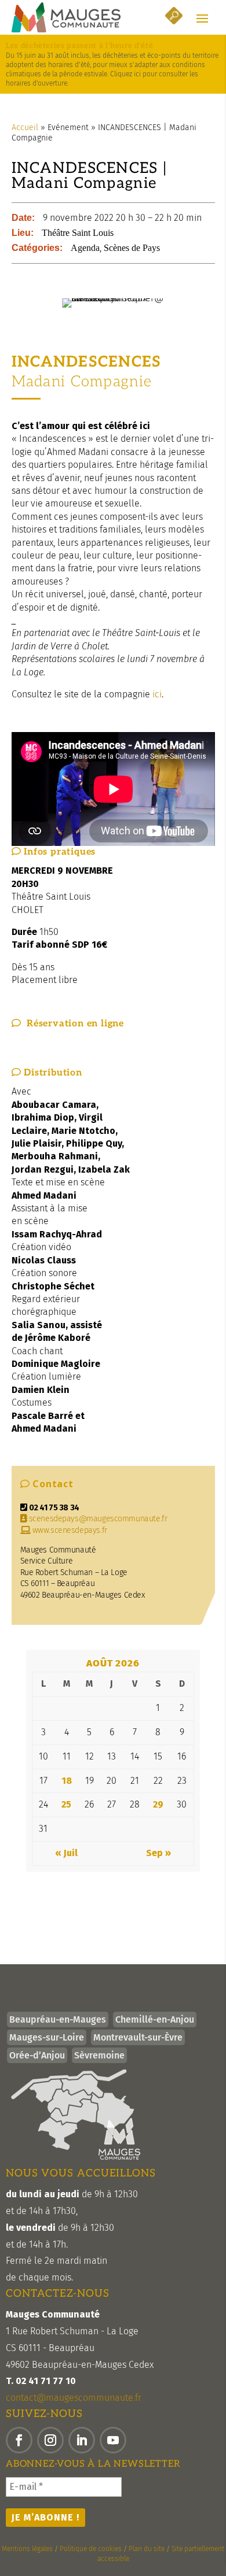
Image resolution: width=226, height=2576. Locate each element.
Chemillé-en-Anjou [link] (155, 2019)
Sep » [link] (158, 1853)
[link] (66, 17)
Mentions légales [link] (27, 2549)
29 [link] (158, 1804)
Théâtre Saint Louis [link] (78, 233)
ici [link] (157, 694)
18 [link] (67, 1781)
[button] (202, 18)
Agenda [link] (85, 248)
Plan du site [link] (147, 2549)
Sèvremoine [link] (99, 2055)
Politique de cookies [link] (91, 2549)
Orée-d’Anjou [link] (37, 2055)
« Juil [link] (66, 1853)
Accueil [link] (25, 127)
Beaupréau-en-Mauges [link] (58, 2019)
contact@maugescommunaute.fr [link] (74, 2398)
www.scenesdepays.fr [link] (69, 1530)
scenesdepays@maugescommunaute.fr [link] (98, 1519)
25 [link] (66, 1804)
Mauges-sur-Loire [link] (47, 2037)
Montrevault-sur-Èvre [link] (138, 2037)
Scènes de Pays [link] (132, 248)
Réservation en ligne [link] (72, 1024)
